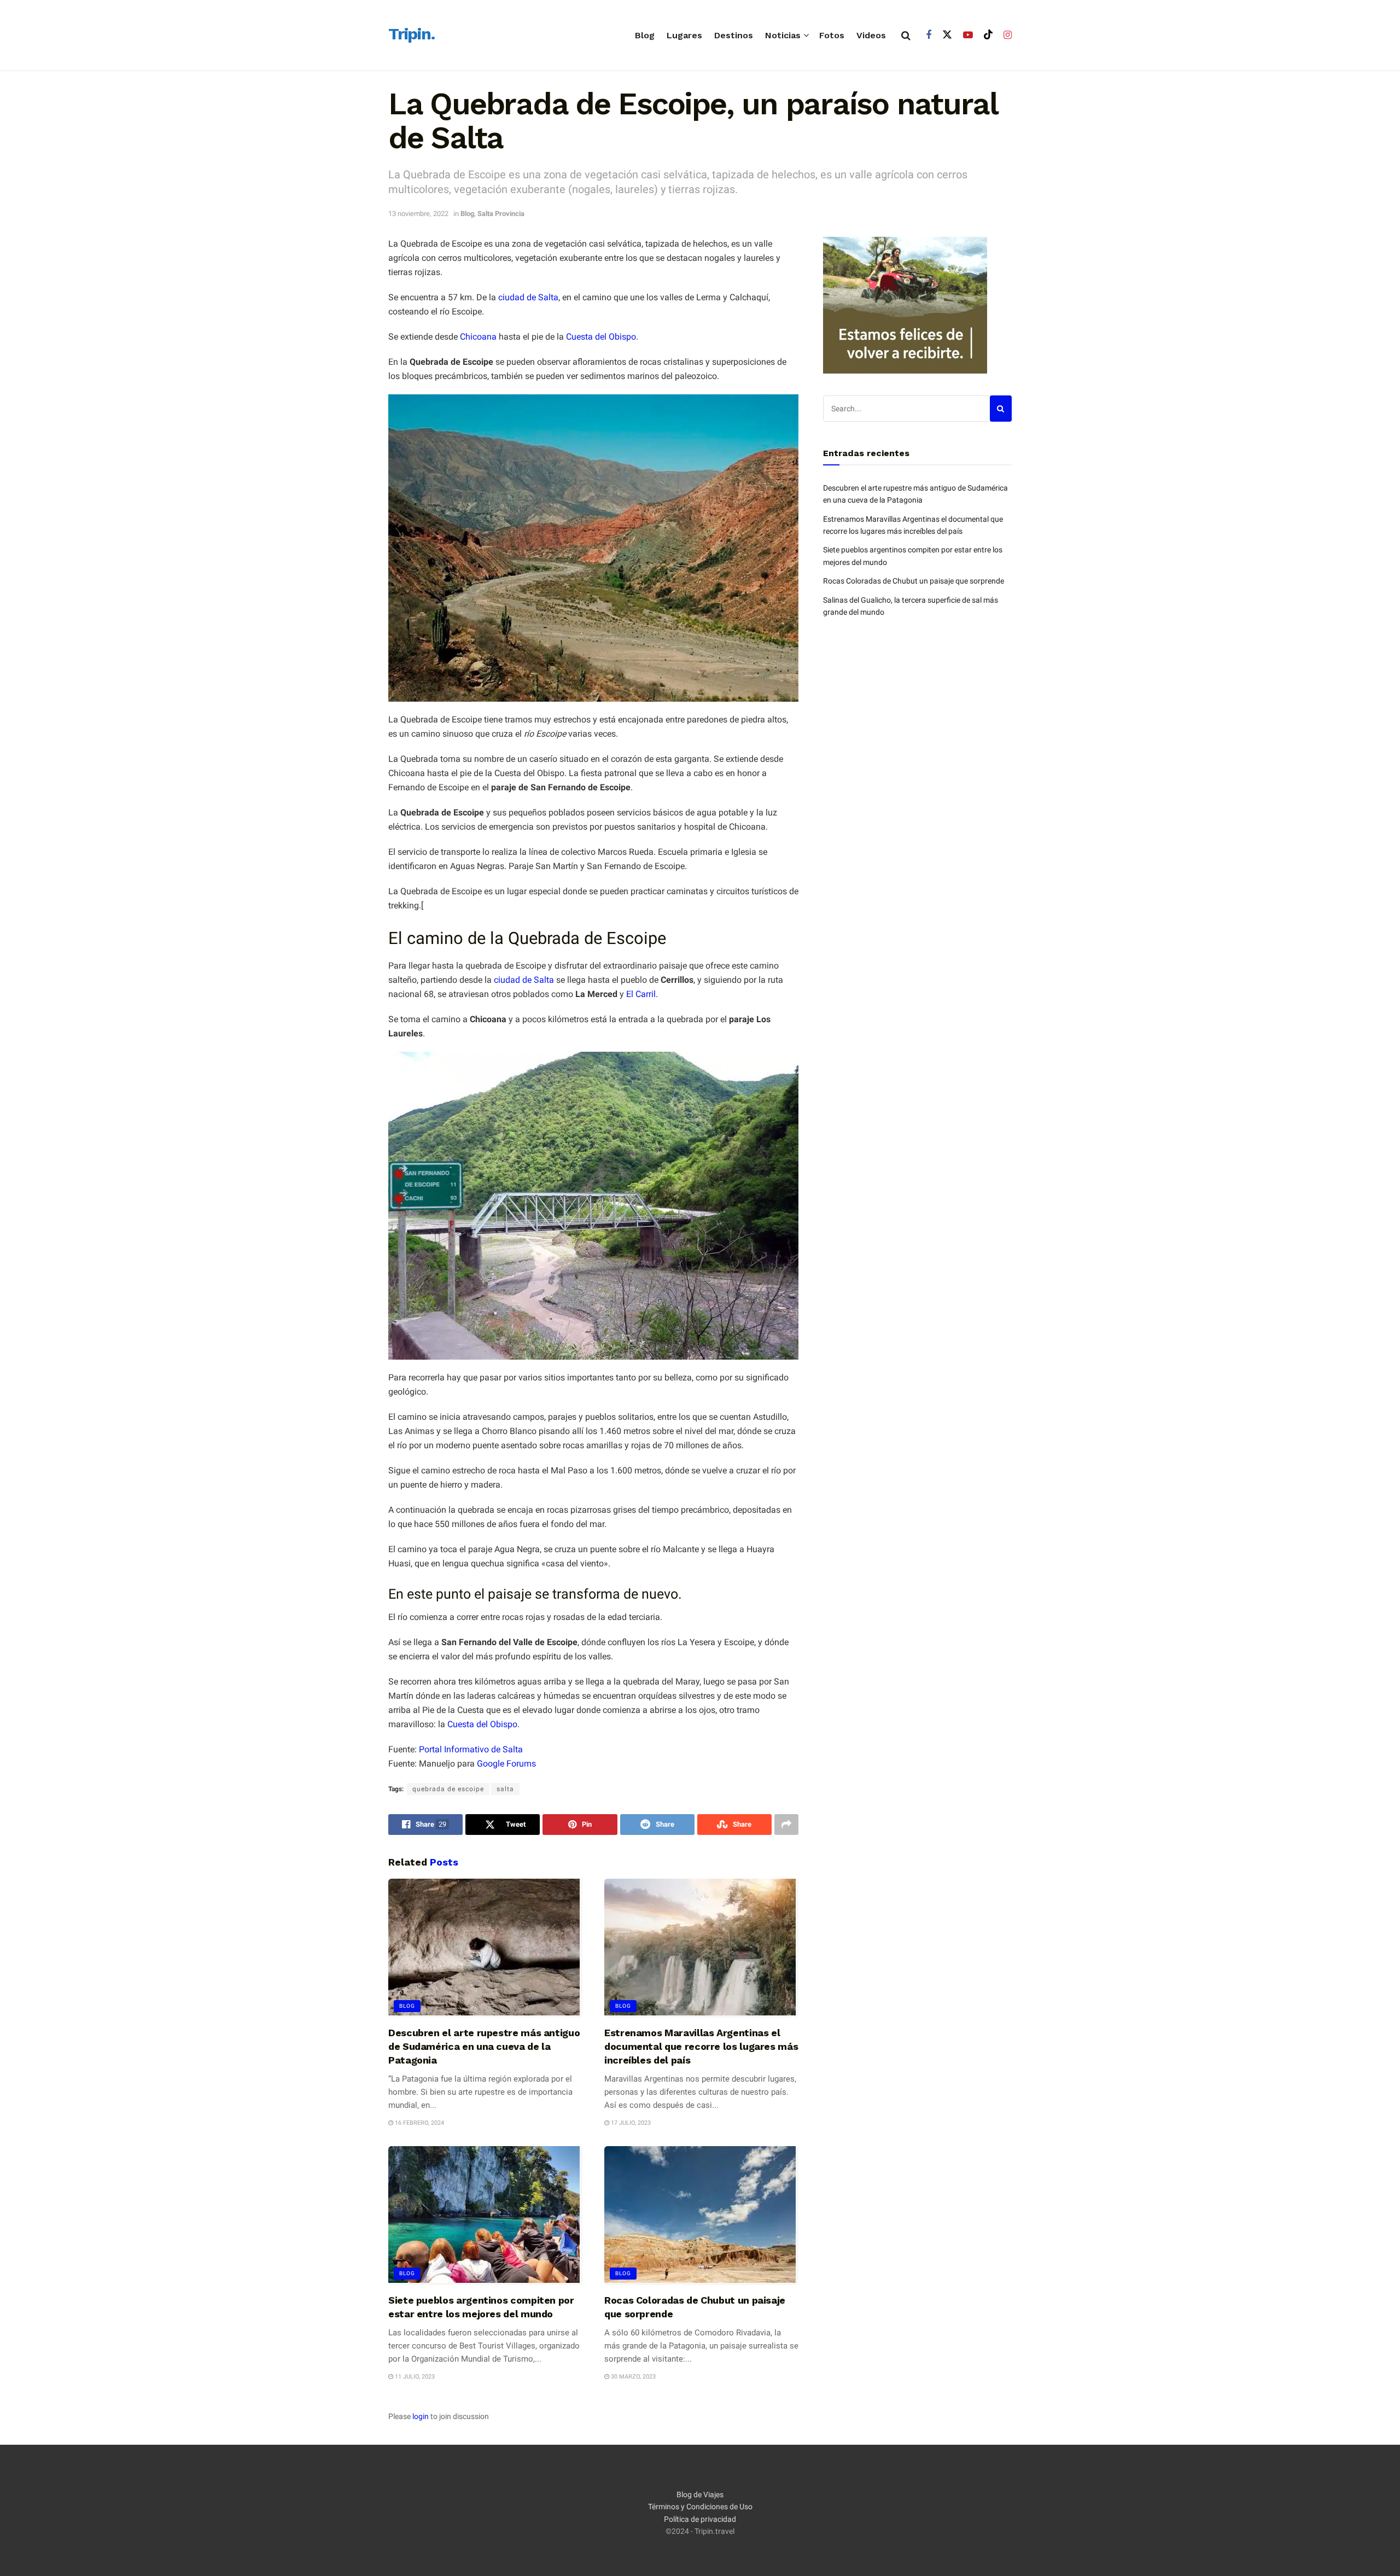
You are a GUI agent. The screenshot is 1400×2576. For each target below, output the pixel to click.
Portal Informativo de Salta (471, 1749)
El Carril (641, 994)
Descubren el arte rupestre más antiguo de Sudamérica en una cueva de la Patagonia (484, 2046)
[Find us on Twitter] (947, 35)
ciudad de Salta (528, 297)
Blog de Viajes (700, 2495)
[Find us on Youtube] (968, 35)
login (421, 2416)
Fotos (832, 35)
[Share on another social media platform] (786, 1825)
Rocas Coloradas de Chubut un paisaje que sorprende (914, 581)
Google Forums (506, 1764)
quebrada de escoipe (448, 1789)
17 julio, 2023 (630, 2123)
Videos (871, 35)
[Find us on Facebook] (929, 35)
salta (505, 1789)
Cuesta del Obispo (601, 337)
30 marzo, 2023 (632, 2377)
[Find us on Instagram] (1008, 35)
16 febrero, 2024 (419, 2123)
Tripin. (412, 34)
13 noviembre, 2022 (418, 214)
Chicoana (478, 337)
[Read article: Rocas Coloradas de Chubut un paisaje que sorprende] (701, 2216)
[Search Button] (906, 36)
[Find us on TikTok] (988, 35)
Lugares (684, 35)
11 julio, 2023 (414, 2377)
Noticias (783, 35)
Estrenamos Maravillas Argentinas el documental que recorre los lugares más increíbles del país (701, 2046)
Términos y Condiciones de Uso (700, 2507)
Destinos (734, 35)
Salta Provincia (501, 214)
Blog (645, 35)
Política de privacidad (700, 2519)
